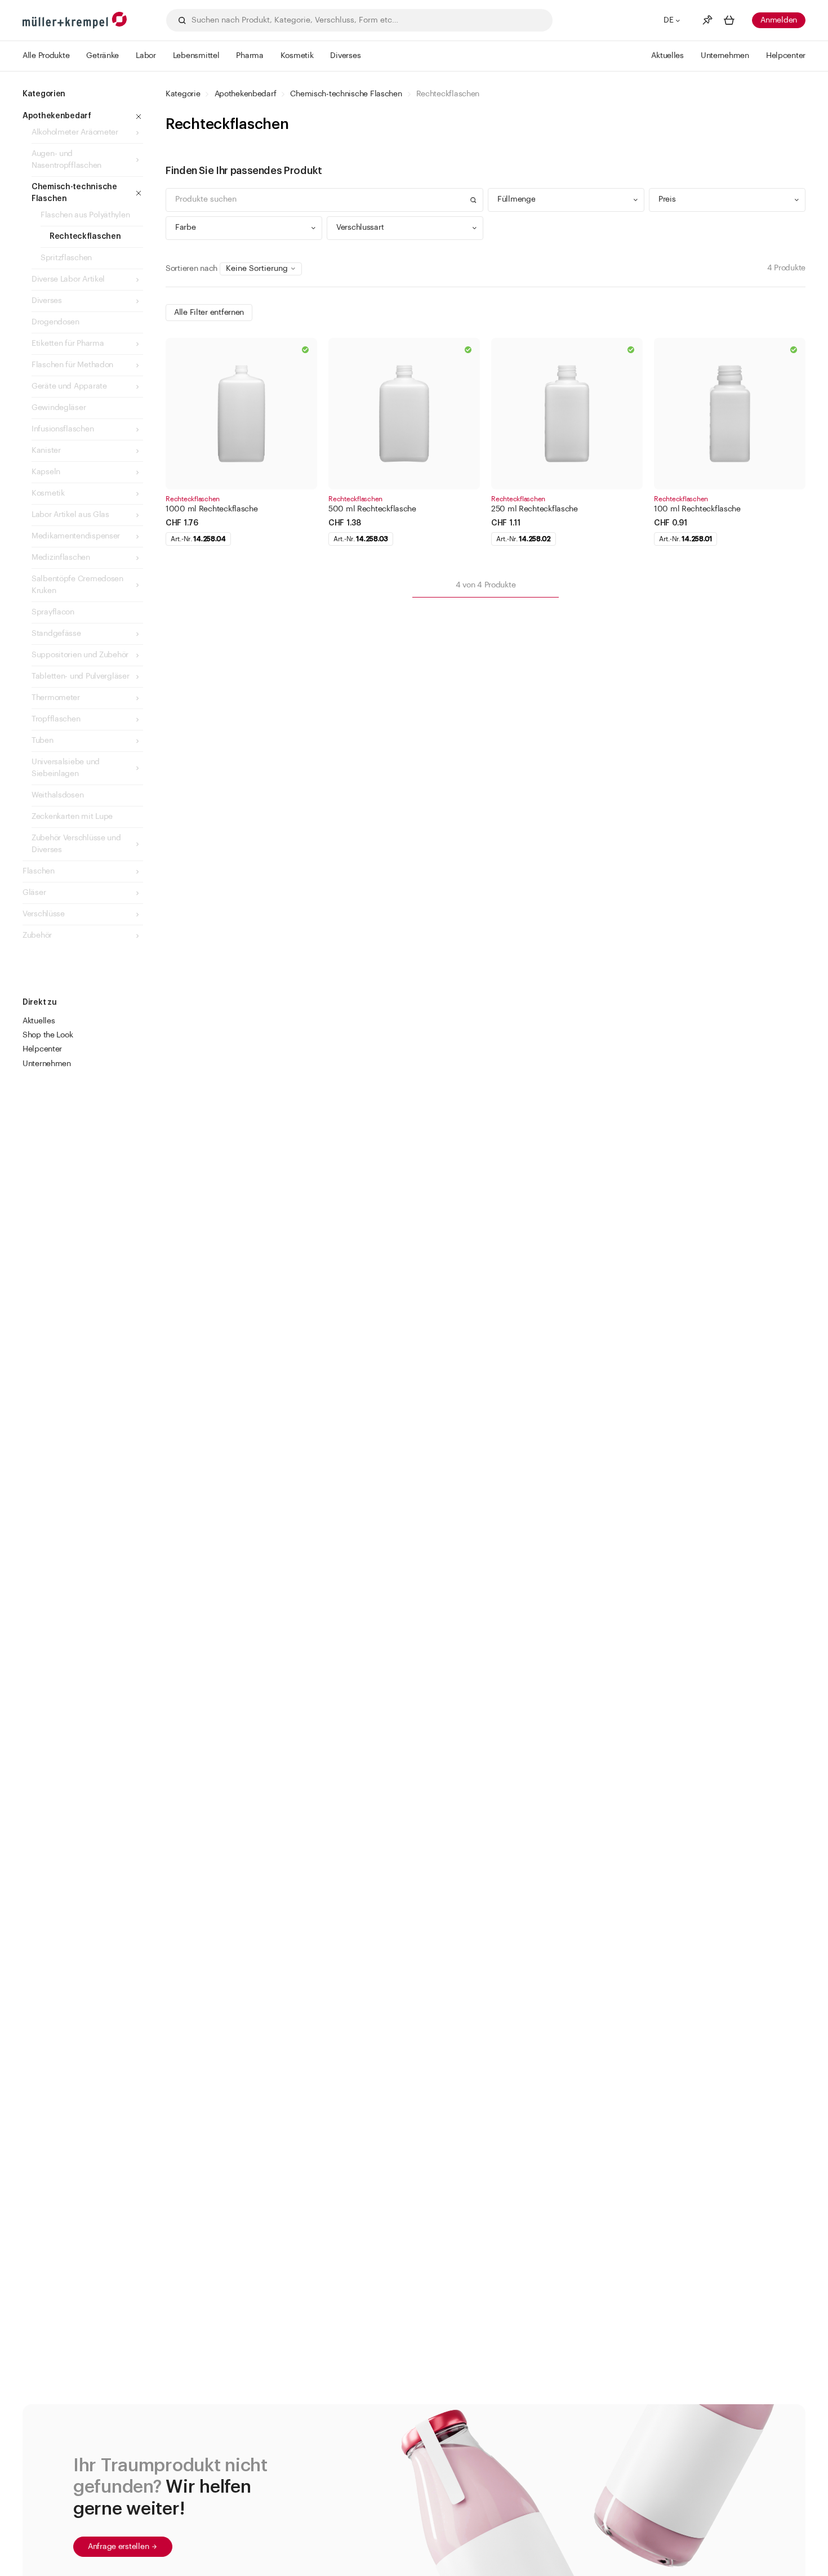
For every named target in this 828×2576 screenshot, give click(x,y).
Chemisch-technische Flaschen (346, 94)
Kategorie (183, 94)
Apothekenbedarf (246, 94)
